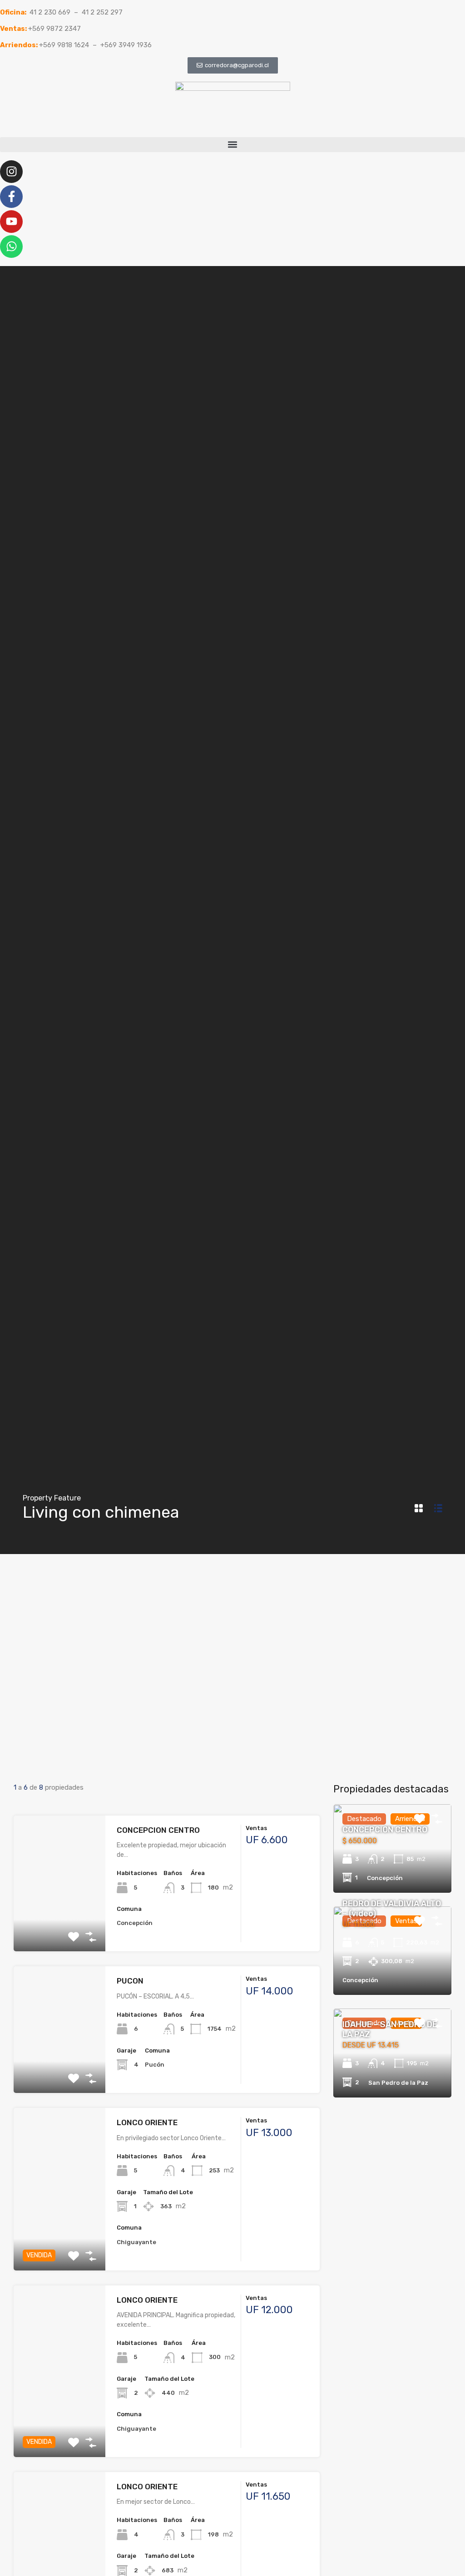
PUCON (130, 1981)
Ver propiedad (60, 1924)
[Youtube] (11, 222)
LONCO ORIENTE (147, 2122)
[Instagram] (11, 172)
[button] (232, 145)
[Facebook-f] (11, 197)
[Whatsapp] (11, 247)
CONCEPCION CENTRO (158, 1830)
